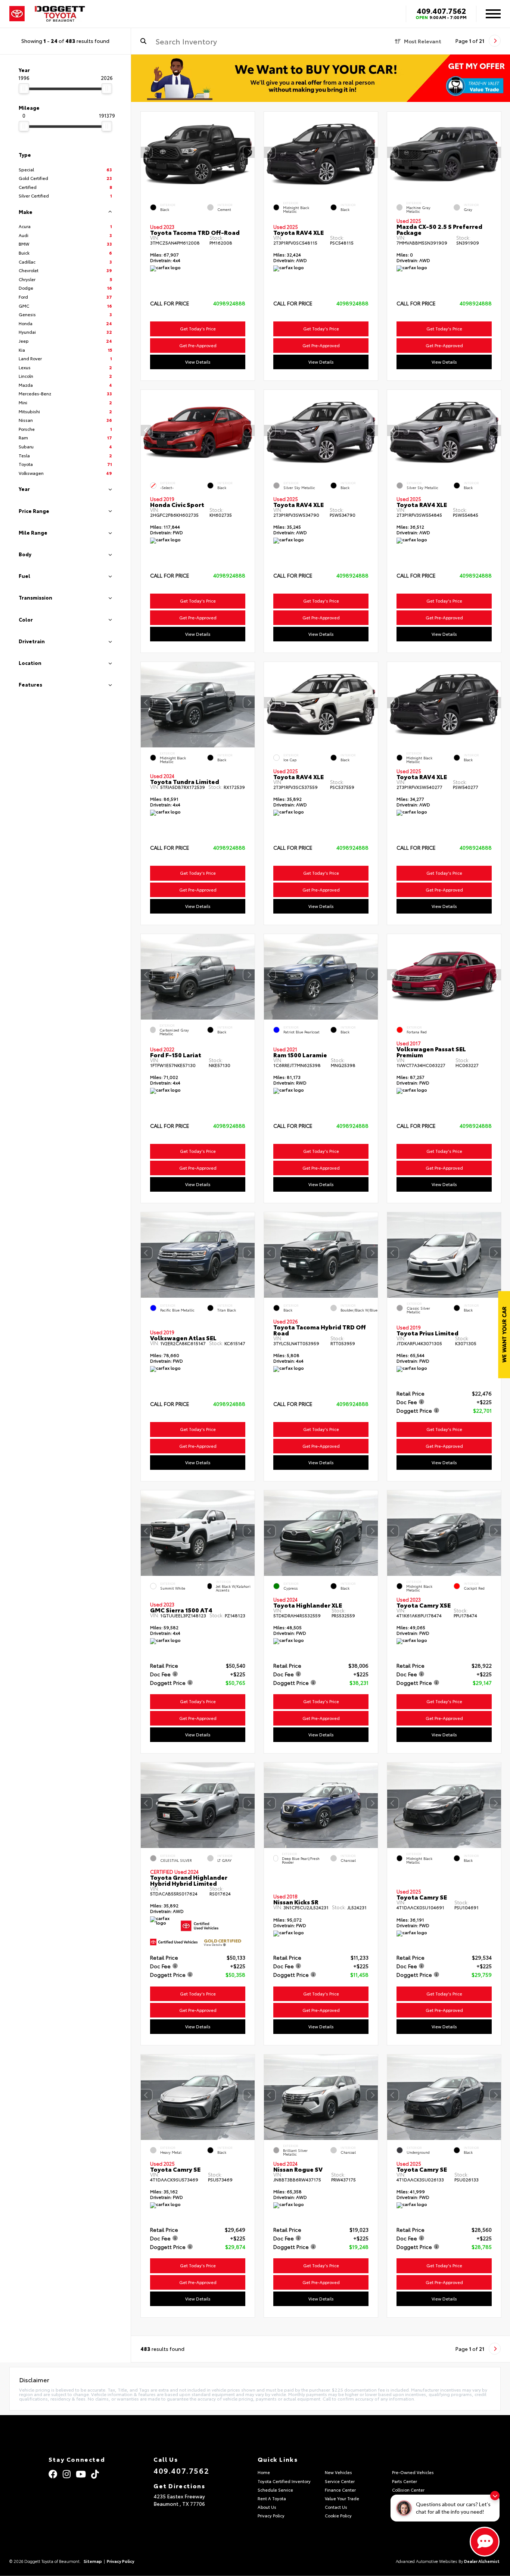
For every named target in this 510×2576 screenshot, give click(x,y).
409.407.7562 (441, 10)
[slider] (24, 88)
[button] (249, 152)
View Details (198, 362)
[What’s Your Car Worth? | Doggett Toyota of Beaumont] (321, 78)
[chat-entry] (485, 2542)
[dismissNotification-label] (495, 2496)
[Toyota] (17, 14)
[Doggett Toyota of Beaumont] (60, 14)
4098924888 (229, 303)
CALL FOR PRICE (170, 304)
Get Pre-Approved (198, 345)
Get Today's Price (198, 329)
